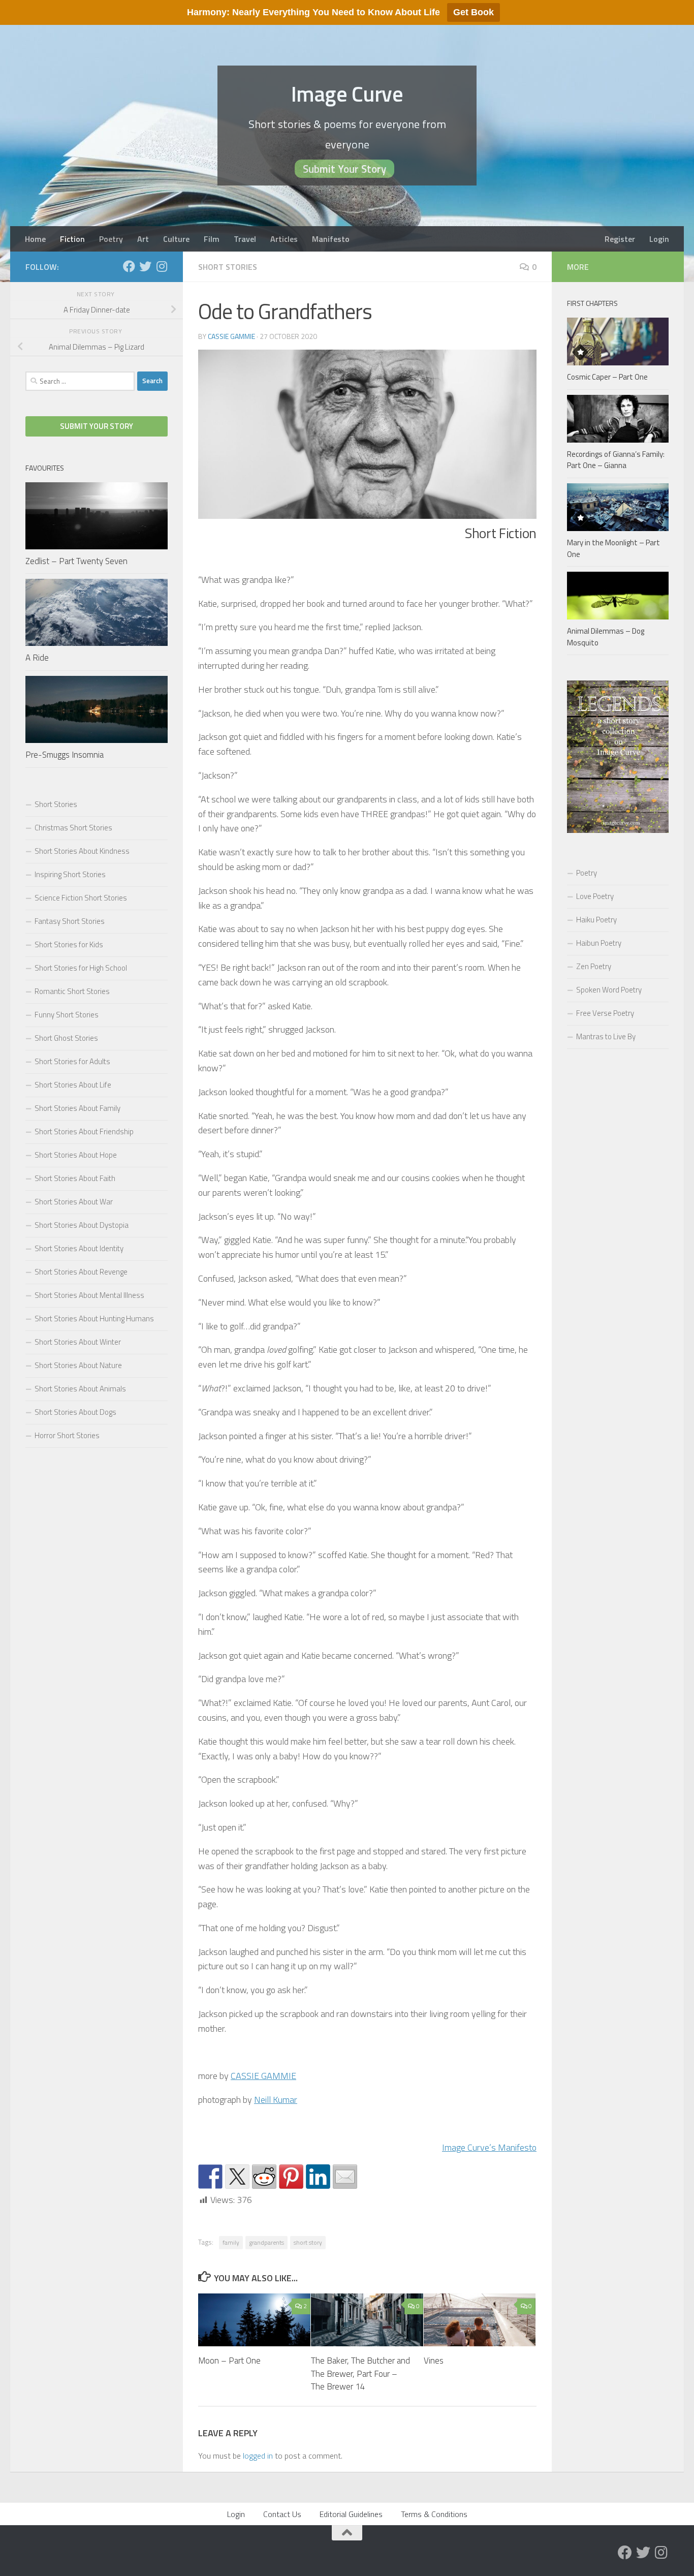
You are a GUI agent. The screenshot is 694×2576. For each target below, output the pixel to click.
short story (308, 2242)
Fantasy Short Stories (70, 921)
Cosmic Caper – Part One (607, 377)
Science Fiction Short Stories (81, 898)
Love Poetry (595, 896)
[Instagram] (162, 266)
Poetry (111, 239)
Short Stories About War (74, 1202)
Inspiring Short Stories (70, 874)
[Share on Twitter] (237, 2177)
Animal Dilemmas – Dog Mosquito (606, 637)
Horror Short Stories (67, 1435)
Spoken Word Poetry (609, 990)
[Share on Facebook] (210, 2177)
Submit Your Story (344, 169)
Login (659, 239)
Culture (176, 239)
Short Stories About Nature (78, 1365)
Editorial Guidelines (351, 2514)
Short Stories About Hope (76, 1155)
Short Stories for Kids (69, 944)
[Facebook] (129, 266)
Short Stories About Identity (79, 1248)
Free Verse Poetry (605, 1013)
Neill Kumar (276, 2100)
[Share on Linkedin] (318, 2177)
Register (620, 239)
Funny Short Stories (67, 1015)
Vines (434, 2361)
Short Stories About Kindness (82, 851)
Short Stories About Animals (80, 1389)
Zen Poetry (594, 966)
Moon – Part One (229, 2361)
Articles (284, 239)
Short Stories (228, 267)
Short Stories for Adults (72, 1061)
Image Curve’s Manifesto (489, 2147)
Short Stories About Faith (75, 1178)
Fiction (72, 239)
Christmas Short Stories (73, 828)
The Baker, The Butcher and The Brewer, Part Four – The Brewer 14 (360, 2373)
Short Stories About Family (77, 1108)
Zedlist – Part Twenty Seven (76, 561)
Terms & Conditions (434, 2514)
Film (212, 239)
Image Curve (347, 94)
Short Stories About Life (73, 1085)
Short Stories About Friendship (84, 1131)
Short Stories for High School (81, 968)
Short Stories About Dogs (75, 1412)
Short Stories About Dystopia (82, 1225)
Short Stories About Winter (78, 1342)
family (231, 2242)
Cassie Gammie (231, 336)
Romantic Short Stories (72, 991)
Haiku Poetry (596, 920)
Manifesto (331, 239)
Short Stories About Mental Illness (89, 1295)
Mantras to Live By (606, 1036)
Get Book (474, 12)
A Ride (37, 658)
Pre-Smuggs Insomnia (65, 755)
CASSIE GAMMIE (263, 2076)
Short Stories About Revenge (81, 1272)
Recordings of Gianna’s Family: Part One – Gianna (616, 460)
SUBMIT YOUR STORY (97, 426)
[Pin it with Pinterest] (291, 2177)
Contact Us (282, 2514)
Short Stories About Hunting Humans (94, 1318)
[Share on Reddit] (264, 2177)
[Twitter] (145, 266)
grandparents (266, 2242)
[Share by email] (345, 2177)
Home (35, 239)
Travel (245, 239)
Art (143, 239)
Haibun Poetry (599, 943)
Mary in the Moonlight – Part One (613, 548)
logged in (258, 2456)
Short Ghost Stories (66, 1038)
